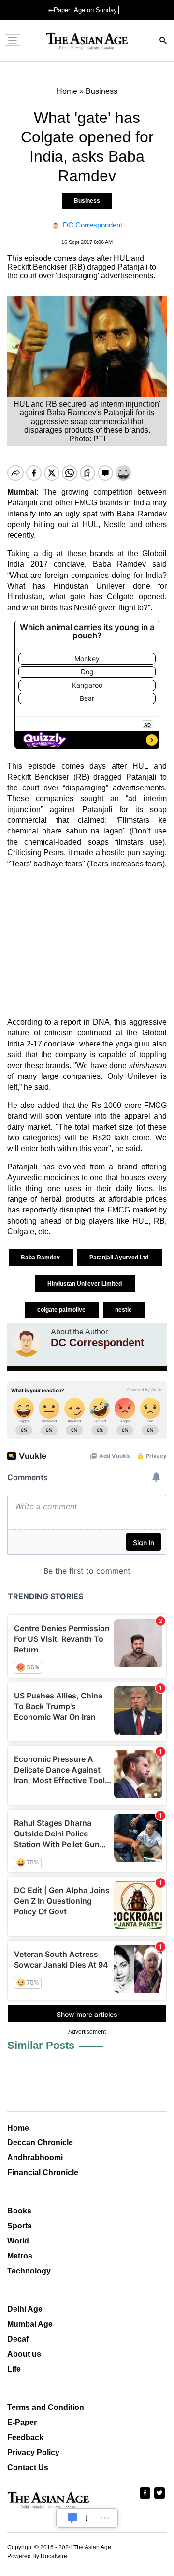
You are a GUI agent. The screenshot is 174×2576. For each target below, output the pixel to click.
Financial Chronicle (43, 2173)
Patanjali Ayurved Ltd (120, 1258)
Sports (20, 2226)
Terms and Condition (46, 2407)
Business (87, 201)
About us (24, 2354)
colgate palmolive (62, 1310)
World (18, 2241)
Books (19, 2211)
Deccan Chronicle (40, 2143)
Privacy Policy (33, 2452)
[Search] (163, 41)
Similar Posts (41, 2045)
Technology (29, 2271)
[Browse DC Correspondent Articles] (27, 1342)
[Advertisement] (87, 943)
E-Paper (22, 2422)
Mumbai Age (30, 2324)
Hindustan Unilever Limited (85, 1284)
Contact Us (28, 2467)
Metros (20, 2256)
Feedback (25, 2437)
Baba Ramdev (41, 1258)
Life (14, 2369)
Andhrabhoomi (35, 2158)
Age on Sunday (95, 10)
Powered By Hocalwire (37, 2556)
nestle (124, 1310)
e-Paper (59, 10)
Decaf (18, 2339)
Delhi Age (25, 2309)
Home (18, 2128)
